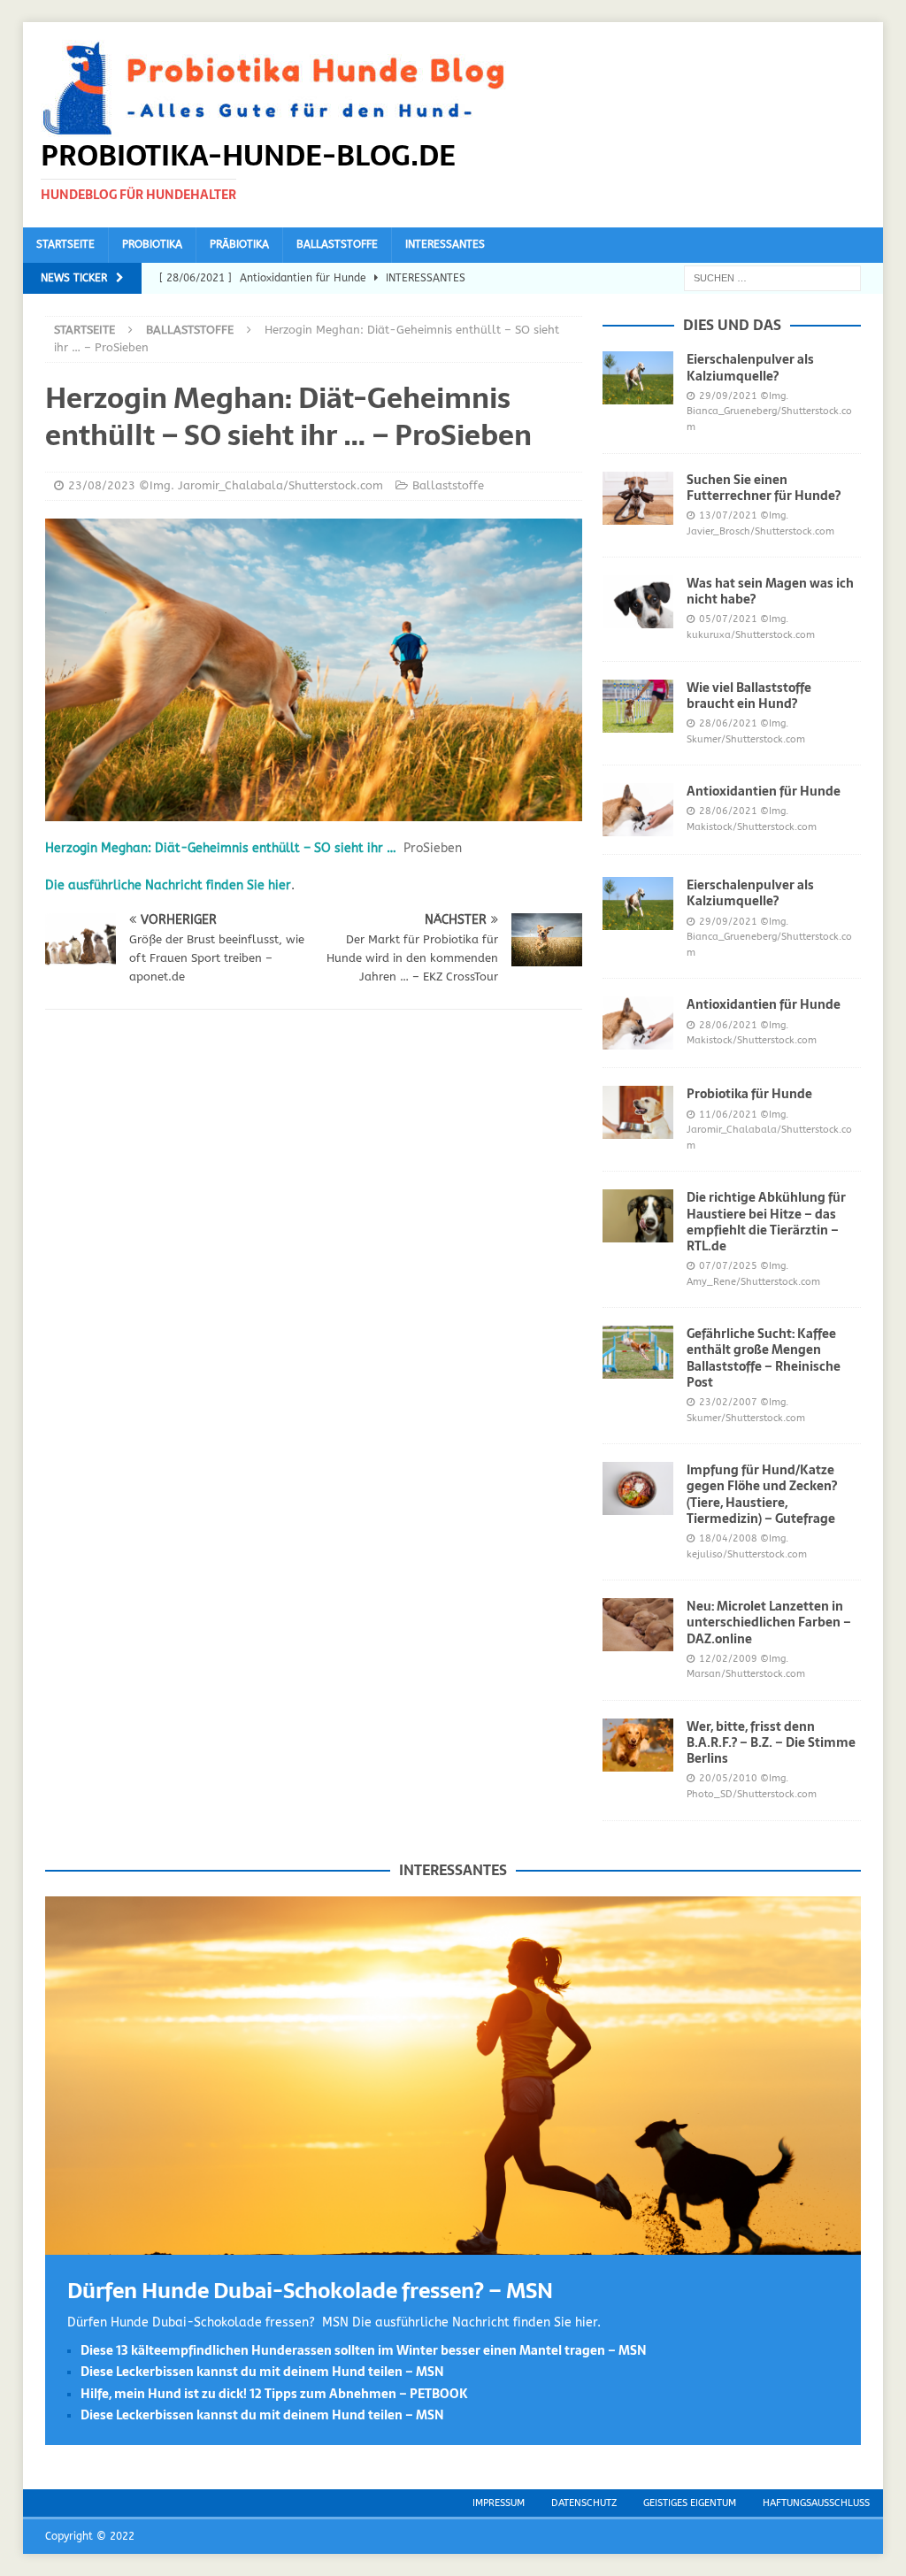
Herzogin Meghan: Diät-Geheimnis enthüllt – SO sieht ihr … (221, 848)
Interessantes (445, 244)
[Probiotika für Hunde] (638, 1112)
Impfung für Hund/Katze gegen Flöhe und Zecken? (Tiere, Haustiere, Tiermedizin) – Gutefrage (762, 1494)
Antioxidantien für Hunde (764, 791)
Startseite (65, 244)
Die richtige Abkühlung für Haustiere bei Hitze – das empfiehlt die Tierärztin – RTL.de (766, 1222)
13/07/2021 (728, 515)
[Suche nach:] (772, 277)
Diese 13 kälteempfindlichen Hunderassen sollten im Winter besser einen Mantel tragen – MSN (364, 2350)
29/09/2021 (728, 396)
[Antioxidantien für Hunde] (638, 810)
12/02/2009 (728, 1659)
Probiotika (152, 244)
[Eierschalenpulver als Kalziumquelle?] (638, 378)
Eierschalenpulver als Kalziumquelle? (750, 367)
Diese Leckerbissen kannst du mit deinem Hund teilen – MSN (262, 2372)
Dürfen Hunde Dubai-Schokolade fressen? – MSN (310, 2291)
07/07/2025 (728, 1266)
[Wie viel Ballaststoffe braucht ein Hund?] (638, 706)
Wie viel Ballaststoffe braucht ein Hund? (749, 696)
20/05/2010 (728, 1778)
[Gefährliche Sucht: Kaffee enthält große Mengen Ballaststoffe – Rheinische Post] (638, 1352)
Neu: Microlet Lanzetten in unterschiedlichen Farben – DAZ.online (769, 1622)
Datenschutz (584, 2503)
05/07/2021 (728, 619)
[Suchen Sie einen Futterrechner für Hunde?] (638, 498)
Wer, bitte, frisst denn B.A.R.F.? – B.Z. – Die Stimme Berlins (771, 1742)
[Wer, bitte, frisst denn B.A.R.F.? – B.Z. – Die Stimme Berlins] (638, 1745)
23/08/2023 (102, 485)
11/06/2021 (728, 1115)
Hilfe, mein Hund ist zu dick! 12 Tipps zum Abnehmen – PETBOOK (274, 2394)
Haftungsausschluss (816, 2503)
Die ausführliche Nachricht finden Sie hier (168, 885)
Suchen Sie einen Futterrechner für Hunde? (764, 488)
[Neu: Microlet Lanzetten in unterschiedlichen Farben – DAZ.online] (638, 1625)
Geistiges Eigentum (690, 2503)
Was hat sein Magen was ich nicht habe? (770, 591)
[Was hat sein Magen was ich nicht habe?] (638, 602)
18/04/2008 (728, 1538)
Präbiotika (239, 244)
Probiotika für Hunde (749, 1094)
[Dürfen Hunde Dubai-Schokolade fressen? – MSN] (453, 2244)
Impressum (499, 2503)
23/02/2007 (728, 1402)
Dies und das (732, 325)
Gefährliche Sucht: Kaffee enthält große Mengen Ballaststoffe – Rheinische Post (764, 1358)
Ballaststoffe (337, 244)
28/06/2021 (728, 723)
